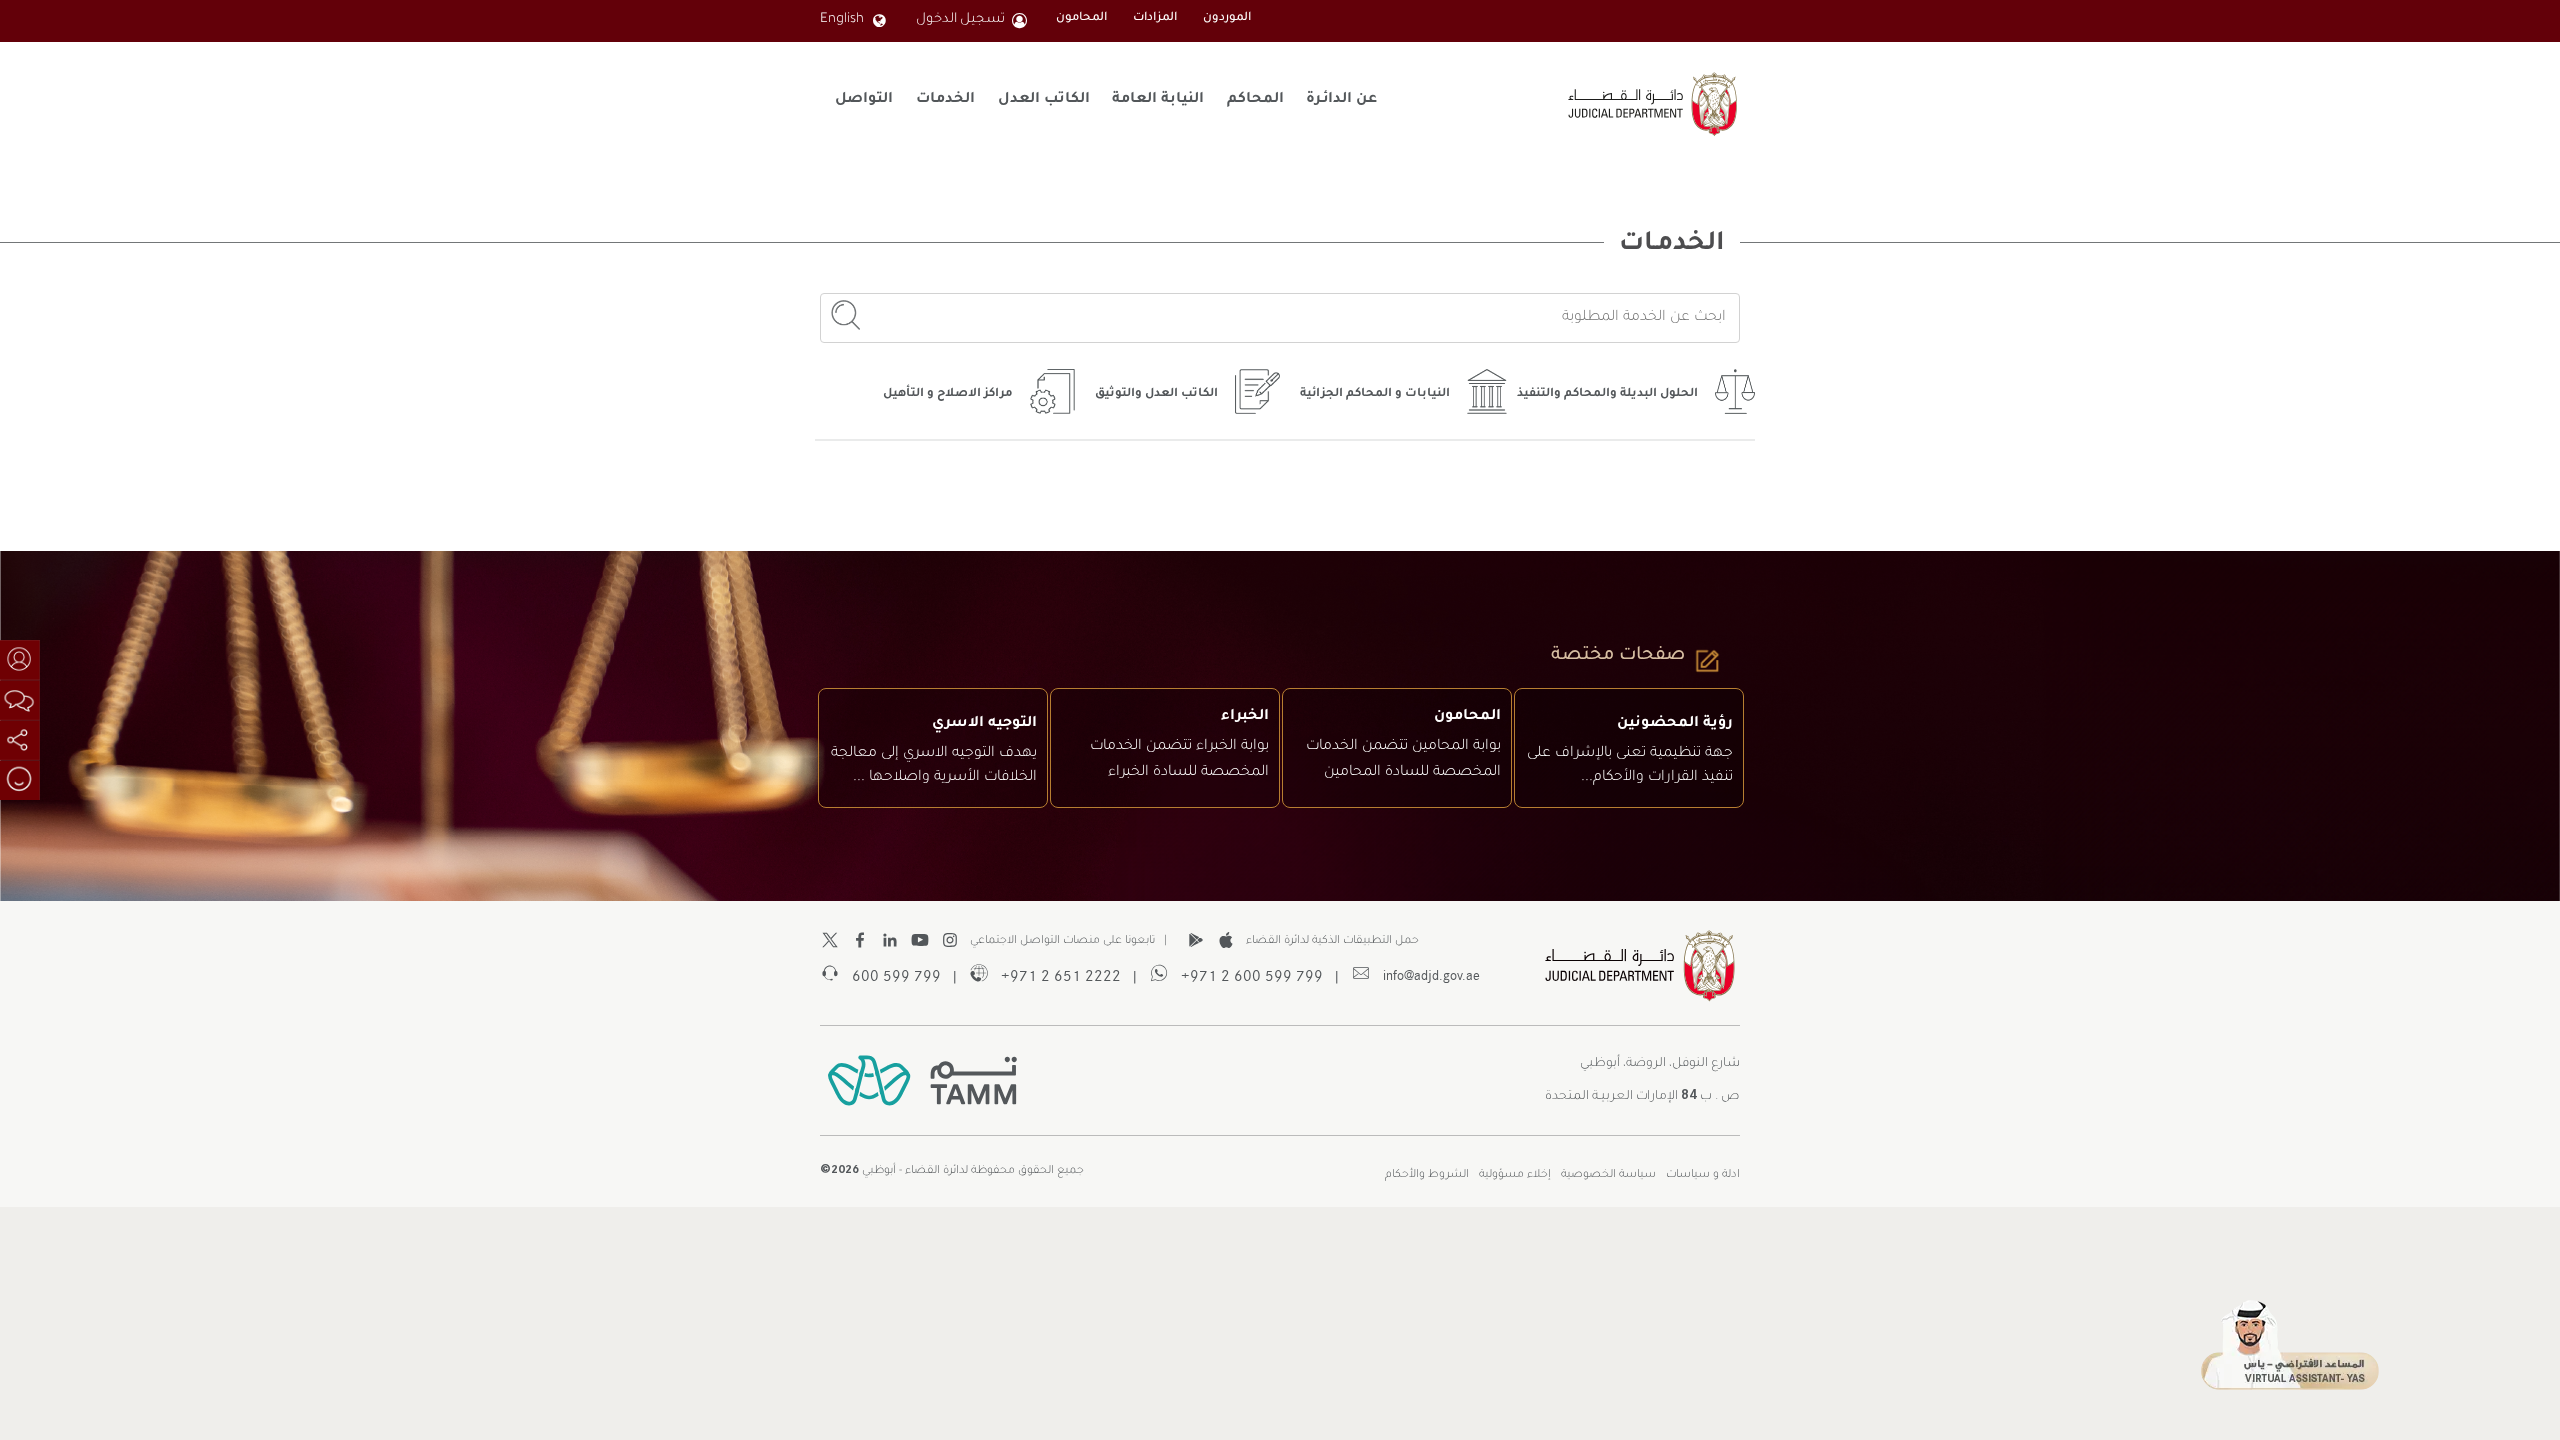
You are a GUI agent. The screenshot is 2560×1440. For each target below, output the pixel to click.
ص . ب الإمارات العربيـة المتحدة (1642, 1093)
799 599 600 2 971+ (1246, 974)
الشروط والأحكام (1427, 1175)
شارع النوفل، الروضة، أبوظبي (1660, 1064)
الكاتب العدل (1044, 100)
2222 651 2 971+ (1055, 974)
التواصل (864, 100)
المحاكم (1255, 100)
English (842, 19)
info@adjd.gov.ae (1425, 974)
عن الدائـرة (1341, 100)
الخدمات (945, 100)
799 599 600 (890, 974)
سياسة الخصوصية (1608, 1175)
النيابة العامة (1158, 100)
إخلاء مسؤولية (1515, 1175)
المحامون (1081, 18)
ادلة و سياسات (1703, 1175)
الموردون (1227, 18)
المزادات (1155, 18)
